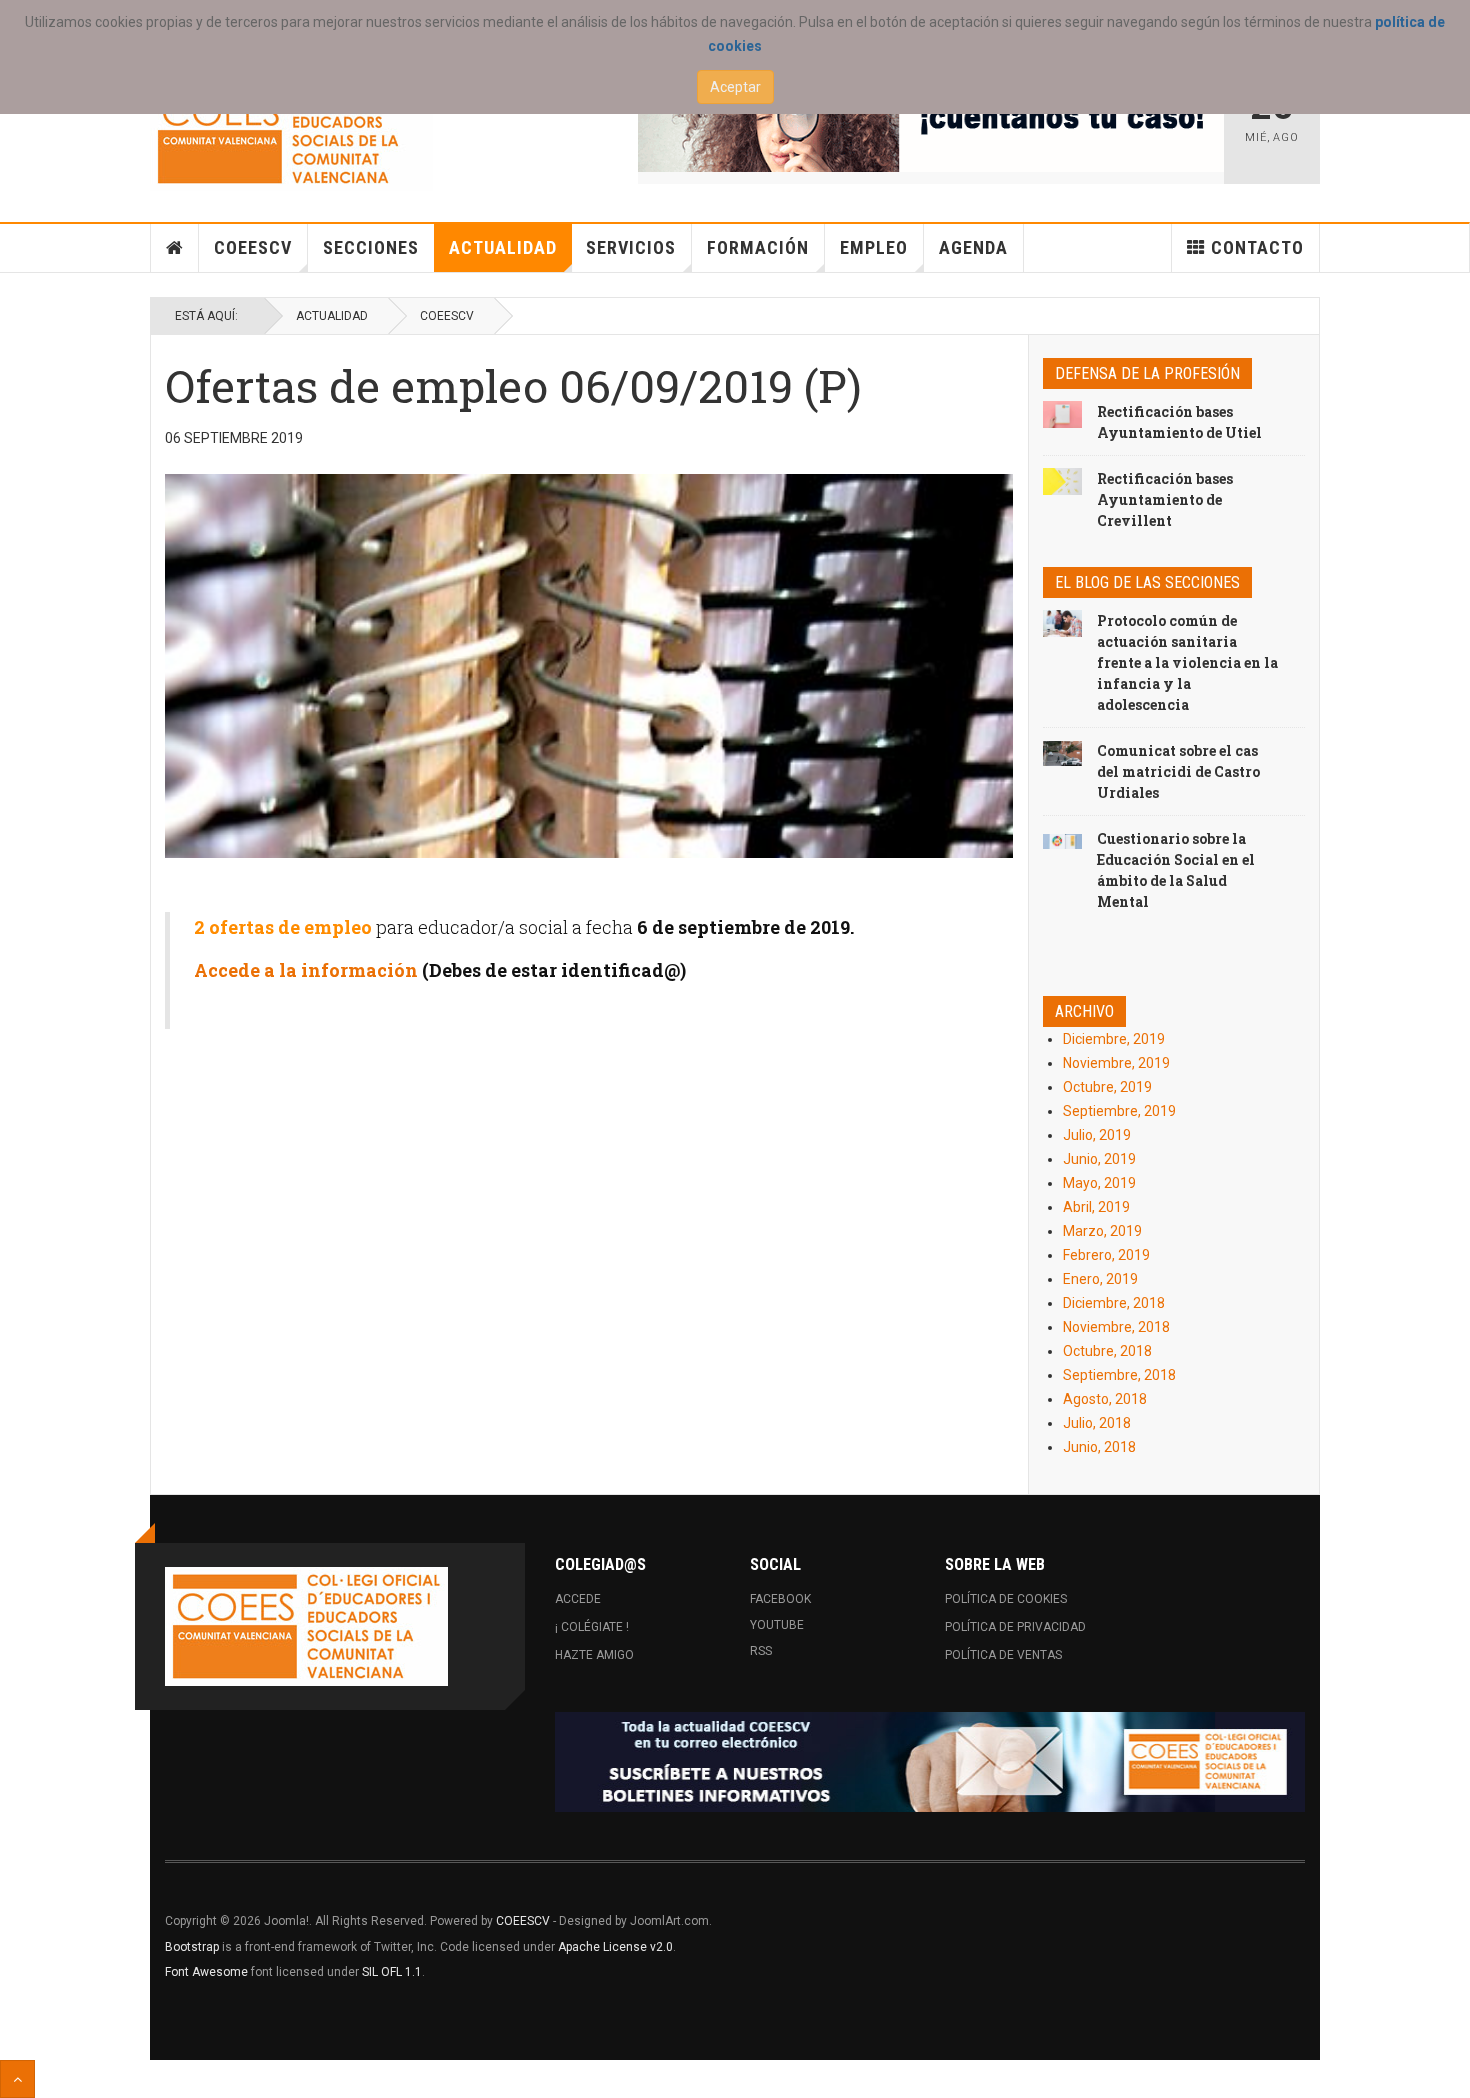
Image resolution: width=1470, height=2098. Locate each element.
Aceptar (735, 87)
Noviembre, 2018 (1116, 1327)
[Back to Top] (17, 2079)
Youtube (777, 1625)
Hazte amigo (594, 1655)
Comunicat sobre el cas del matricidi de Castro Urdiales (1178, 771)
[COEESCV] (291, 131)
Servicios (631, 247)
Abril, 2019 (1096, 1207)
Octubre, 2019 (1107, 1087)
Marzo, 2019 (1102, 1231)
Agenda (973, 247)
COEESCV (253, 247)
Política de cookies (1006, 1599)
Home (175, 248)
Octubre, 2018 (1107, 1351)
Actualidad (503, 247)
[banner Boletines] (930, 1762)
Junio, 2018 (1099, 1447)
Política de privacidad (1015, 1627)
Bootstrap (192, 1947)
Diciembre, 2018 (1114, 1303)
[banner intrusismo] (931, 122)
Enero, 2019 (1100, 1279)
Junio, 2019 (1099, 1159)
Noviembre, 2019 (1116, 1063)
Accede (578, 1599)
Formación (758, 247)
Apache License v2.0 (615, 1947)
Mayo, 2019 (1099, 1183)
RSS (761, 1651)
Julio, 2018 (1097, 1423)
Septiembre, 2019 (1119, 1111)
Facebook (780, 1599)
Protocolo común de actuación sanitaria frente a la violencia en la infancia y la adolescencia (1187, 662)
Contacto (1257, 247)
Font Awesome (206, 1972)
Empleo (874, 247)
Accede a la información (306, 970)
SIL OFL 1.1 (392, 1972)
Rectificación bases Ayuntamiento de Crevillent (1165, 499)
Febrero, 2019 (1106, 1255)
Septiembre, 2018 (1119, 1375)
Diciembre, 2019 (1114, 1039)
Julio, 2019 (1097, 1135)
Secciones (371, 247)
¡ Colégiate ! (592, 1627)
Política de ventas (1003, 1655)
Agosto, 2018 (1105, 1399)
